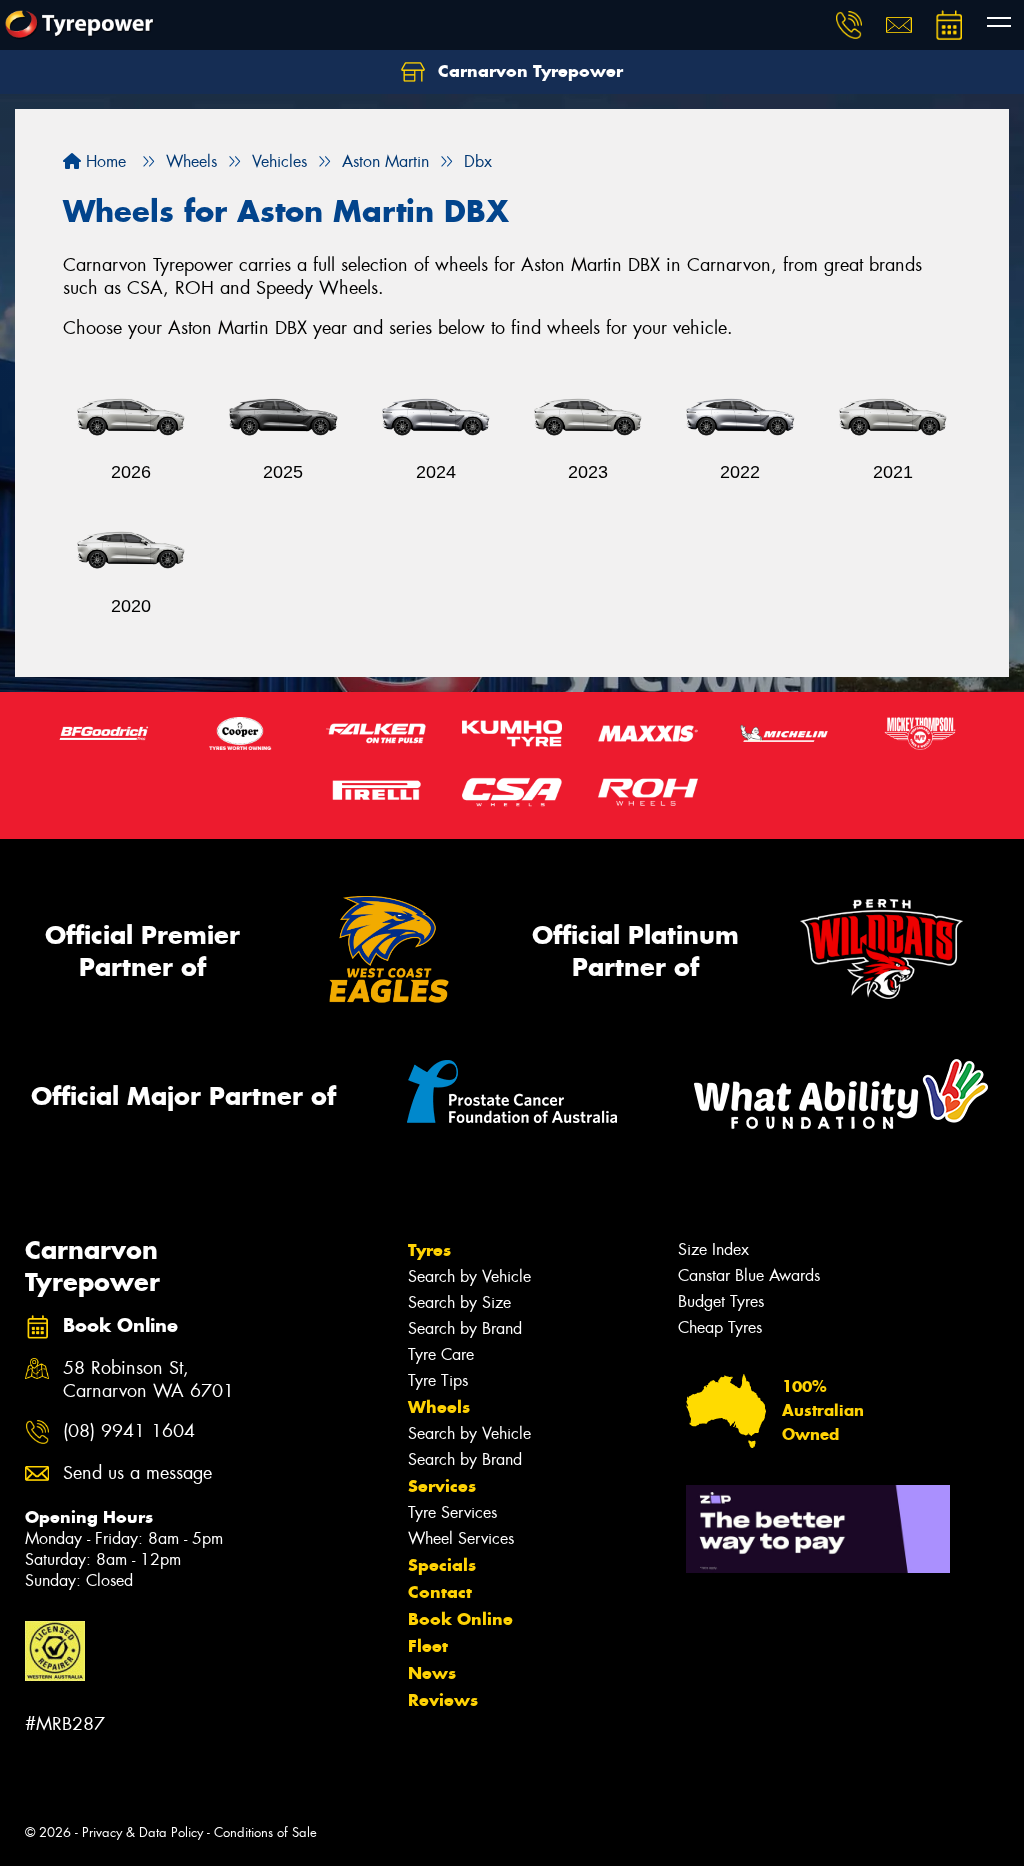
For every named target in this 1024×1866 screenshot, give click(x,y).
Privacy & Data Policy (142, 1832)
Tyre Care (441, 1354)
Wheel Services (461, 1538)
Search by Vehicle (469, 1276)
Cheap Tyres (720, 1327)
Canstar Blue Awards (749, 1275)
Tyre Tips (438, 1380)
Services (442, 1486)
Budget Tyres (721, 1301)
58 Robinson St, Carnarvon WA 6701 (148, 1380)
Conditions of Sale (265, 1832)
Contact (440, 1592)
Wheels (439, 1407)
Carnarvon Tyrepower (528, 71)
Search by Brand (465, 1328)
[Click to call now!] (849, 25)
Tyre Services (452, 1512)
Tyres (429, 1250)
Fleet (428, 1646)
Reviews (443, 1700)
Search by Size (459, 1302)
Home (103, 161)
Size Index (713, 1249)
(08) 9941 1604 (129, 1431)
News (432, 1673)
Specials (442, 1565)
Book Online (460, 1619)
